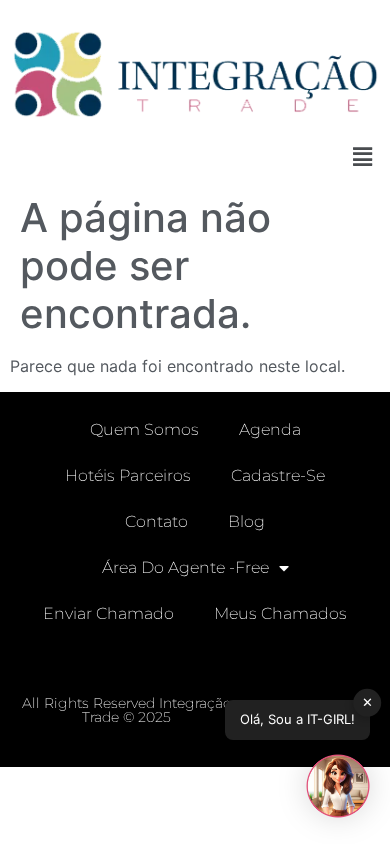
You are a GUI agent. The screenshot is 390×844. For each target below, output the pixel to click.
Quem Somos (144, 429)
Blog (246, 521)
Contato (156, 521)
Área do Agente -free (185, 567)
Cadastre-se (278, 475)
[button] (363, 157)
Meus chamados (280, 613)
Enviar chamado (108, 613)
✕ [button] (367, 702)
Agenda (270, 429)
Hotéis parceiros (128, 475)
